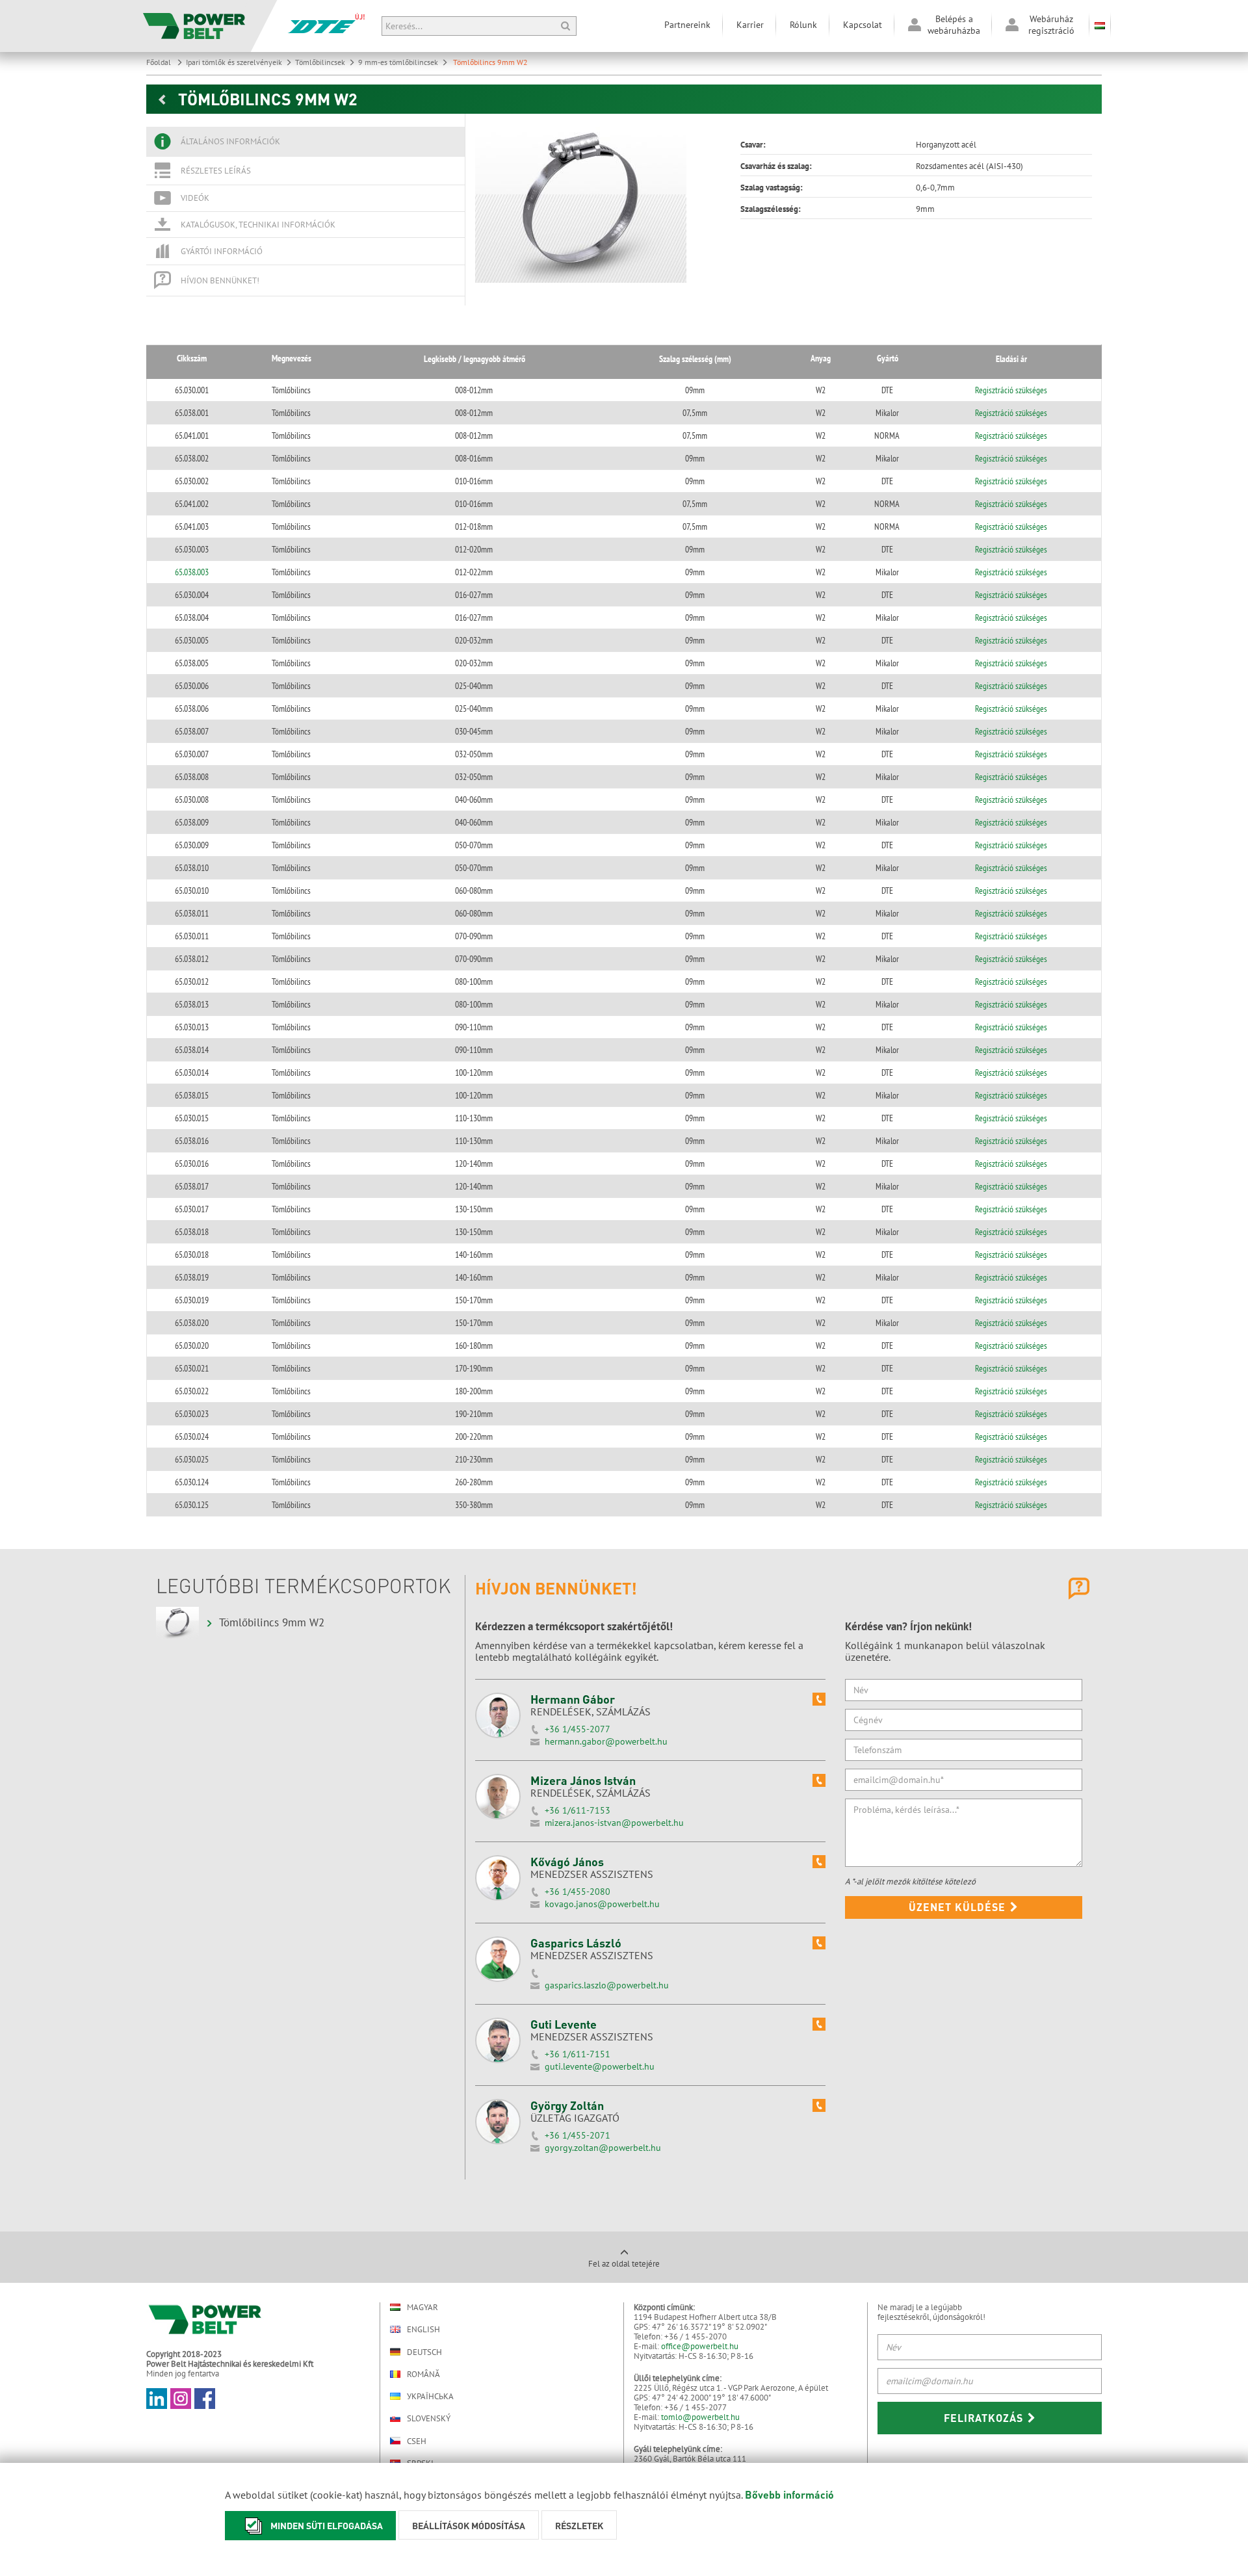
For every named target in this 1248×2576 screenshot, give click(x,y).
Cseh (417, 2441)
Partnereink (687, 25)
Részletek (579, 2525)
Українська (430, 2396)
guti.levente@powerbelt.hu (600, 2066)
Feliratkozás (985, 2418)
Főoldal (160, 62)
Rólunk (803, 25)
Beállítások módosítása (469, 2525)
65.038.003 (192, 572)
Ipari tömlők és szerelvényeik (234, 62)
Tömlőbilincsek (320, 62)
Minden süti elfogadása (327, 2525)
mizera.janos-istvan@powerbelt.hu (614, 1823)
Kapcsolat (863, 25)
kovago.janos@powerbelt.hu (602, 1904)
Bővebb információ (789, 2494)
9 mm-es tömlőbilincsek (398, 62)
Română (423, 2374)
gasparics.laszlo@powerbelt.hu (607, 1985)
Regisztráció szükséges (1011, 390)
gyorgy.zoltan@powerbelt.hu (603, 2148)
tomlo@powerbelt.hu (700, 2417)
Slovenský (429, 2418)
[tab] (305, 142)
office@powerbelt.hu (700, 2346)
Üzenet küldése (959, 1907)
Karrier (750, 25)
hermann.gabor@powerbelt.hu (606, 1741)
